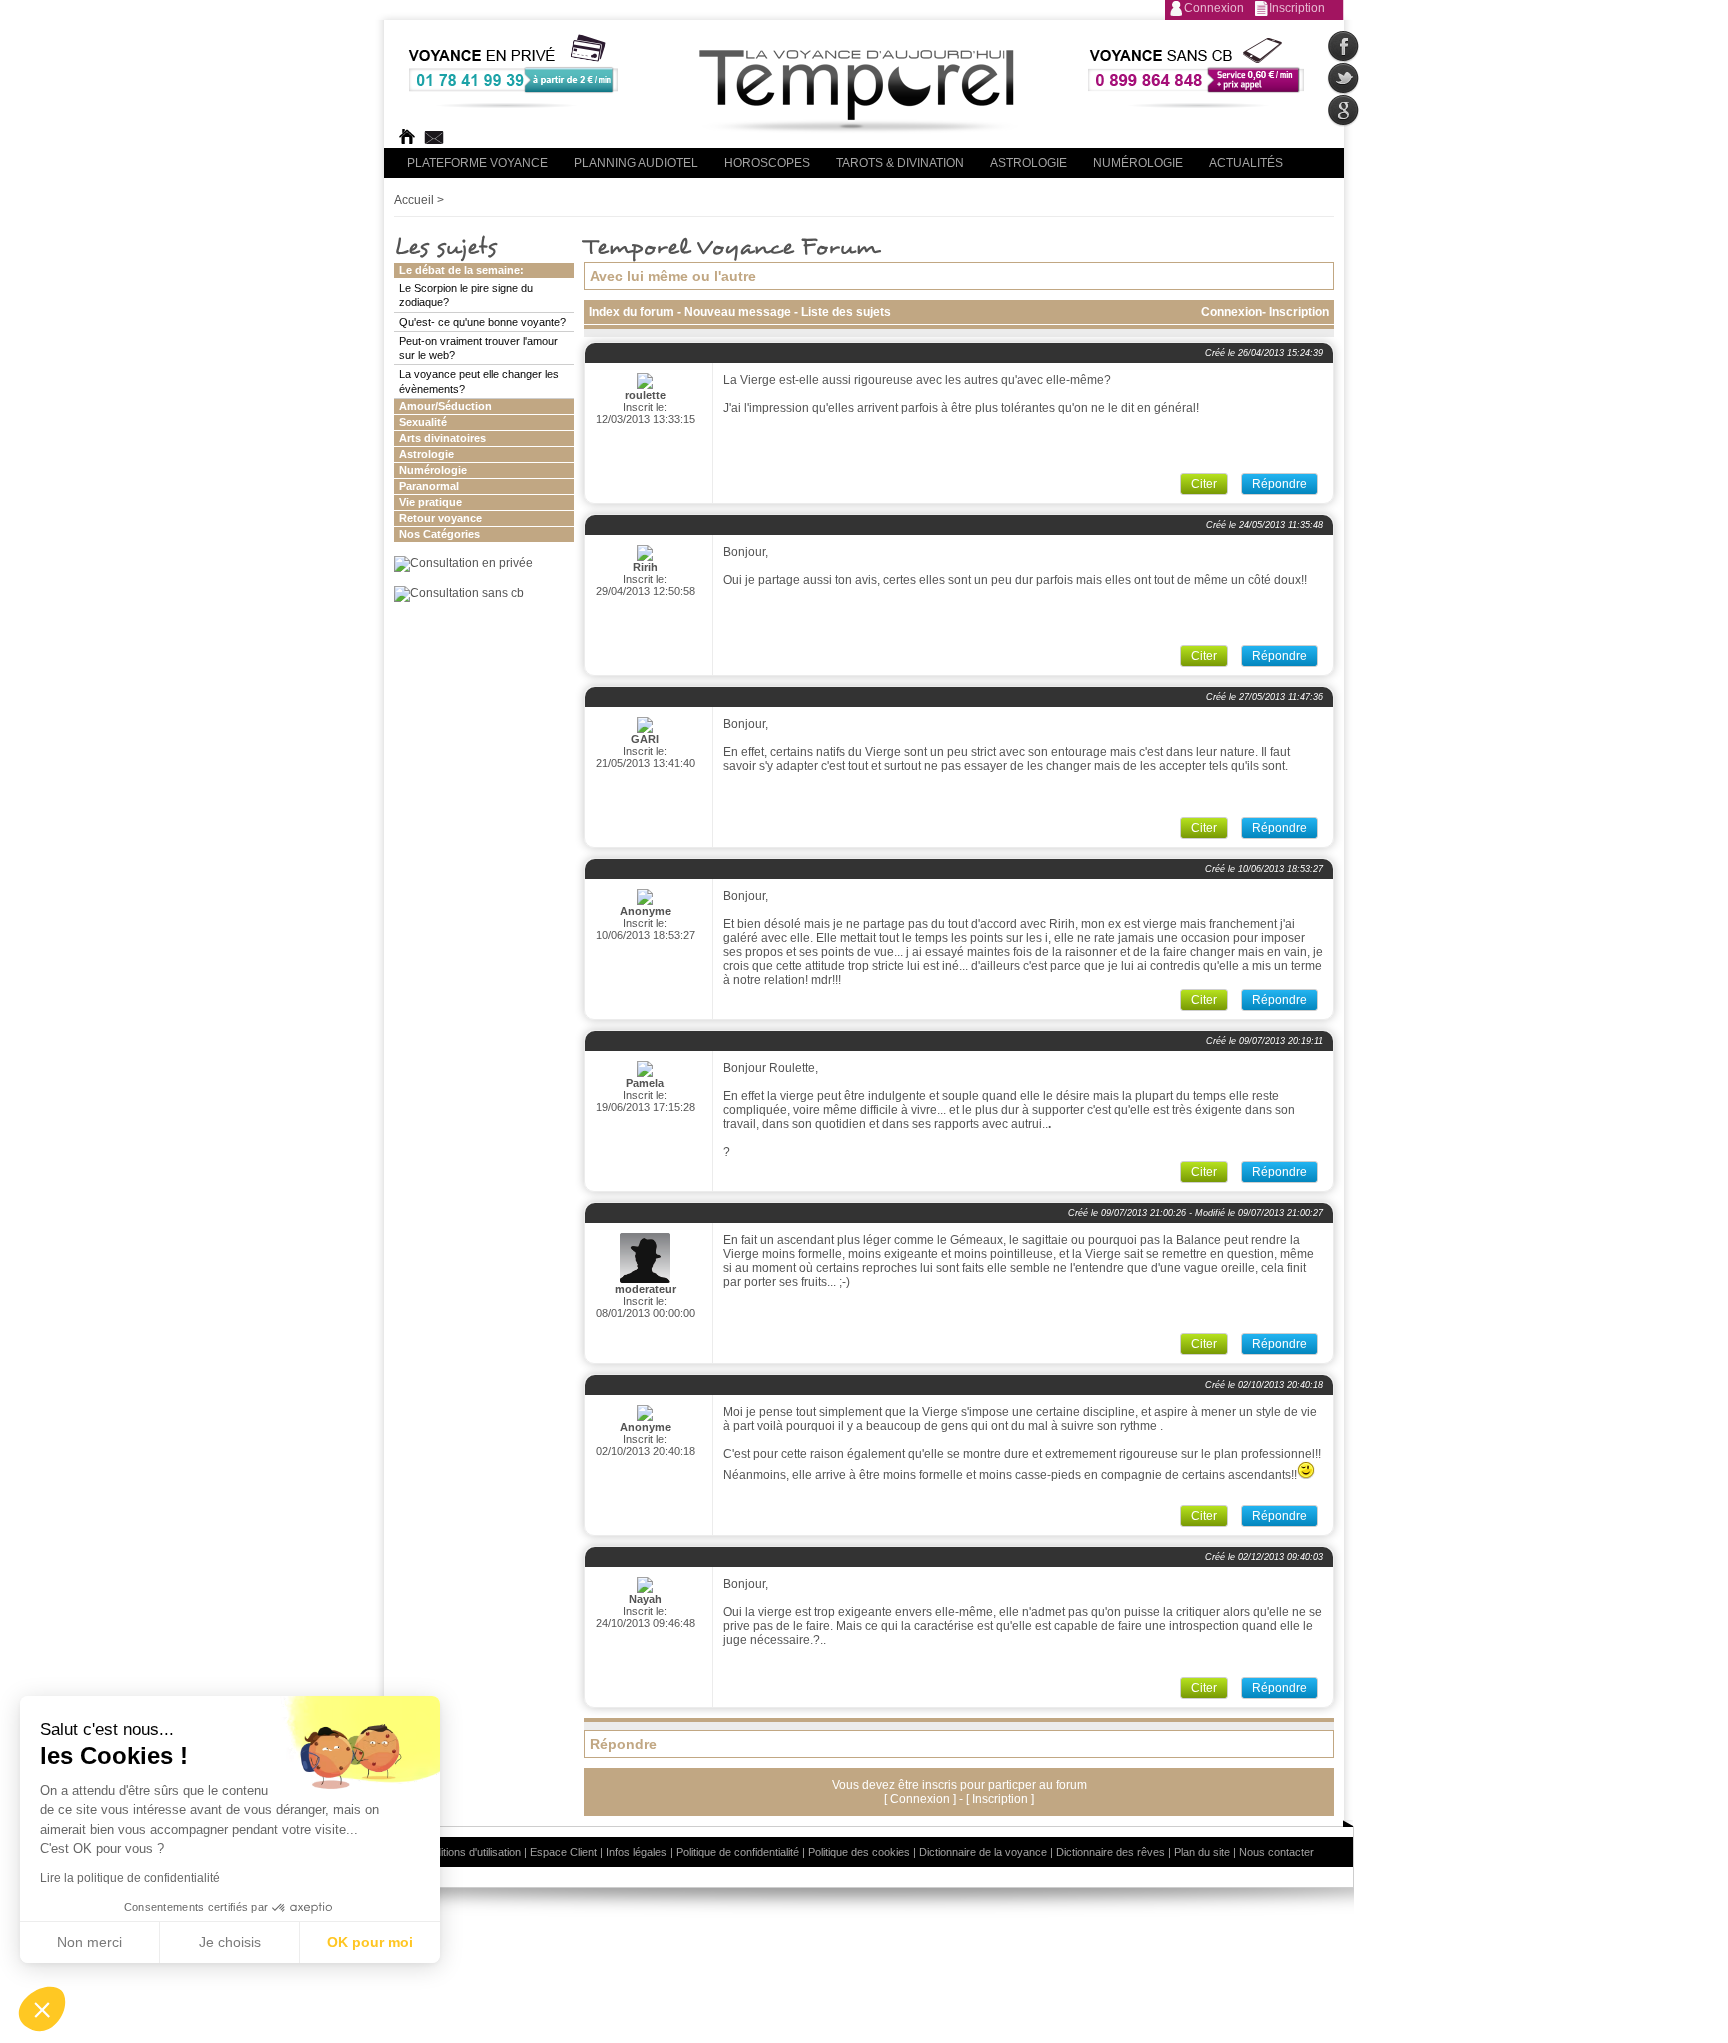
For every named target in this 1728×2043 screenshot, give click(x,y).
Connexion (1214, 8)
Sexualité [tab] (423, 422)
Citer (1204, 484)
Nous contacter (1276, 1852)
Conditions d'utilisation (468, 1852)
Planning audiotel (636, 163)
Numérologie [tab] (433, 470)
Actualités (1246, 163)
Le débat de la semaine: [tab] (461, 270)
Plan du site (1202, 1852)
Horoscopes (767, 163)
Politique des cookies (859, 1852)
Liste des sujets (846, 312)
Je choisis (230, 1942)
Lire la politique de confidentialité (130, 1878)
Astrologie (1028, 163)
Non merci (89, 1942)
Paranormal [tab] (429, 486)
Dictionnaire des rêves (1110, 1852)
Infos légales (636, 1852)
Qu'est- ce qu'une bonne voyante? (482, 322)
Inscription (1297, 8)
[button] (42, 2009)
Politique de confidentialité (737, 1852)
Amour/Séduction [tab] (445, 406)
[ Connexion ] (921, 1799)
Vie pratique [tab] (430, 502)
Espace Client (563, 1852)
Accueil (414, 200)
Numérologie (1138, 163)
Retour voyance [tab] (440, 518)
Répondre (1279, 484)
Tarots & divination (900, 163)
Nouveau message (739, 312)
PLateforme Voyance (477, 163)
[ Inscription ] (1000, 1799)
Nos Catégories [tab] (439, 534)
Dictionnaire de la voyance (983, 1852)
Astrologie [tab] (426, 454)
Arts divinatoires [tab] (442, 438)
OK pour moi (370, 1942)
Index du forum (631, 312)
